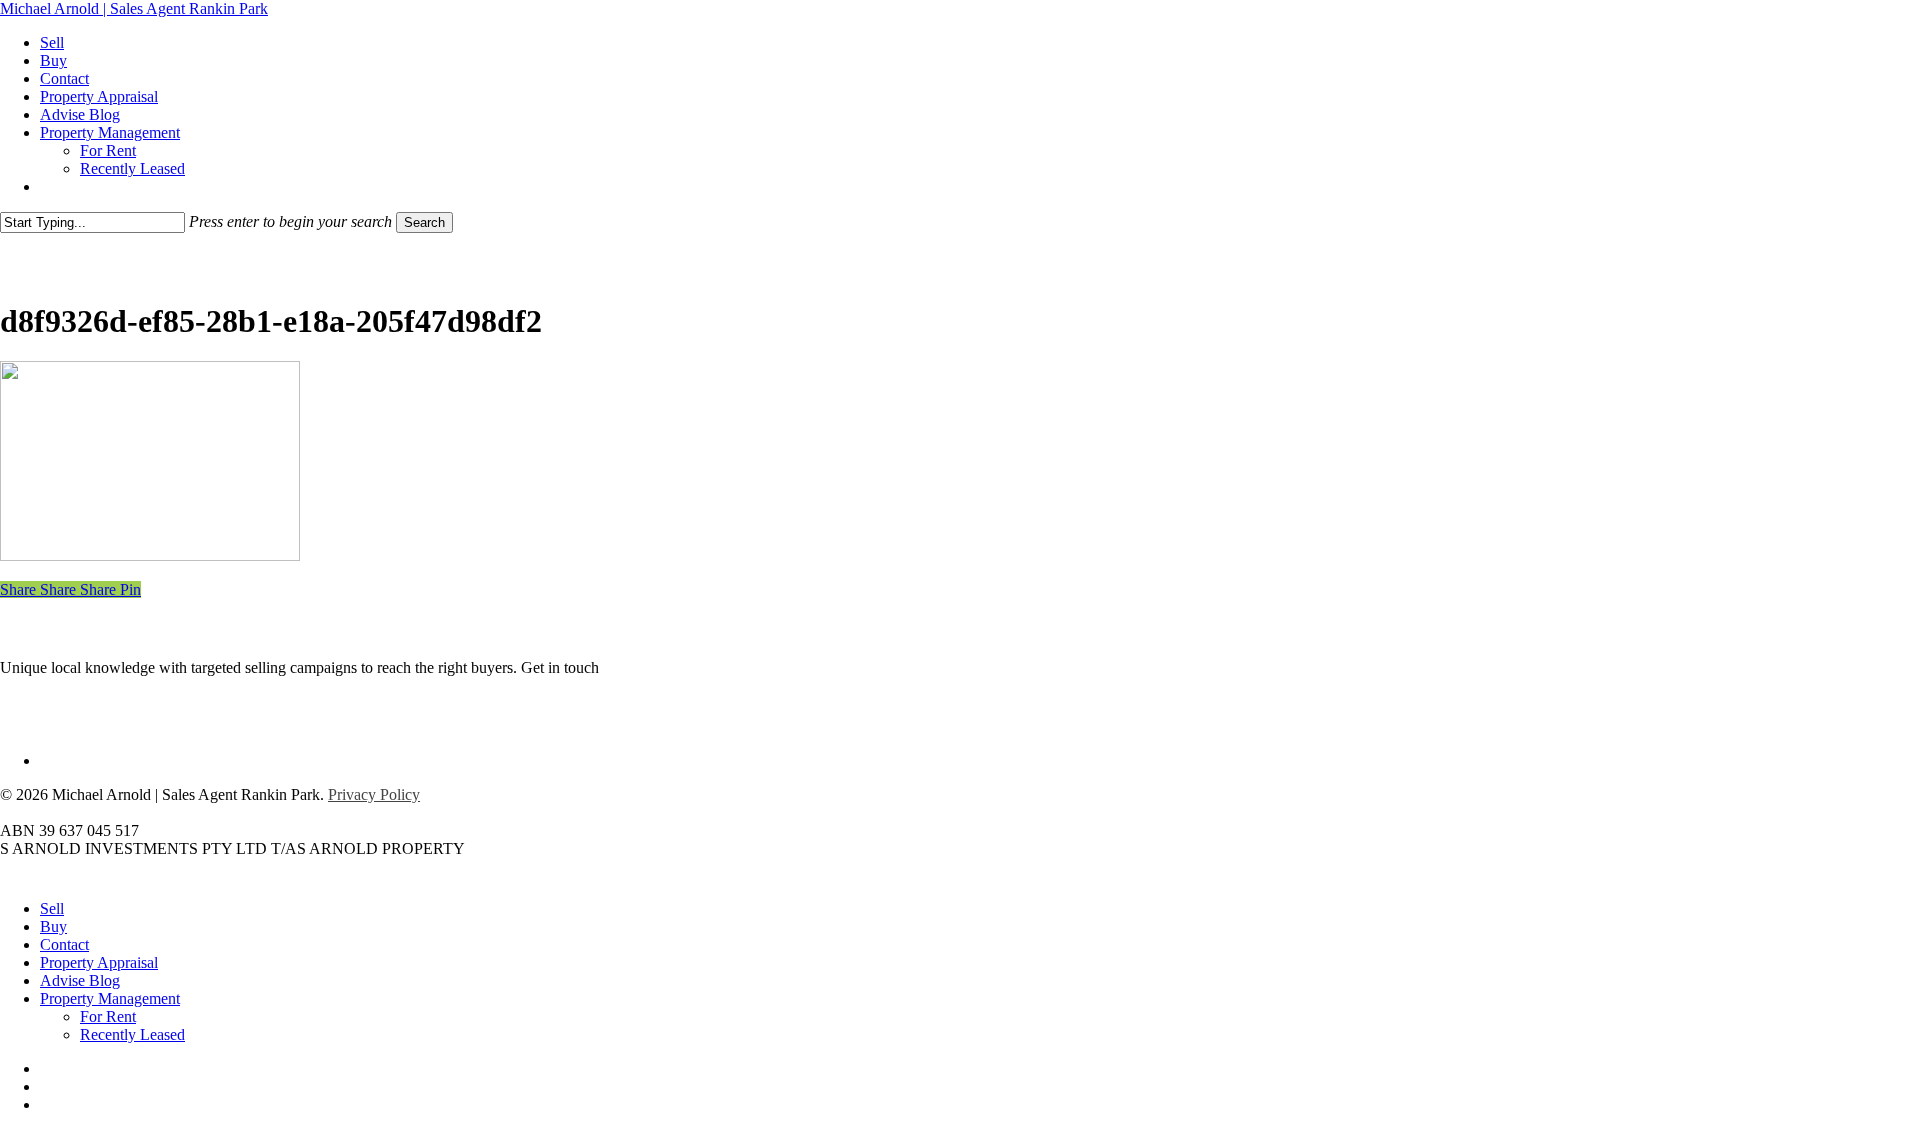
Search (424, 222)
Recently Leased (132, 1034)
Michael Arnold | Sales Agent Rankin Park (134, 8)
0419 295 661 (647, 667)
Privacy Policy (374, 794)
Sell (52, 908)
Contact (64, 944)
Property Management (110, 998)
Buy (53, 926)
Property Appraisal (99, 962)
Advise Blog (80, 980)
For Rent (108, 1016)
